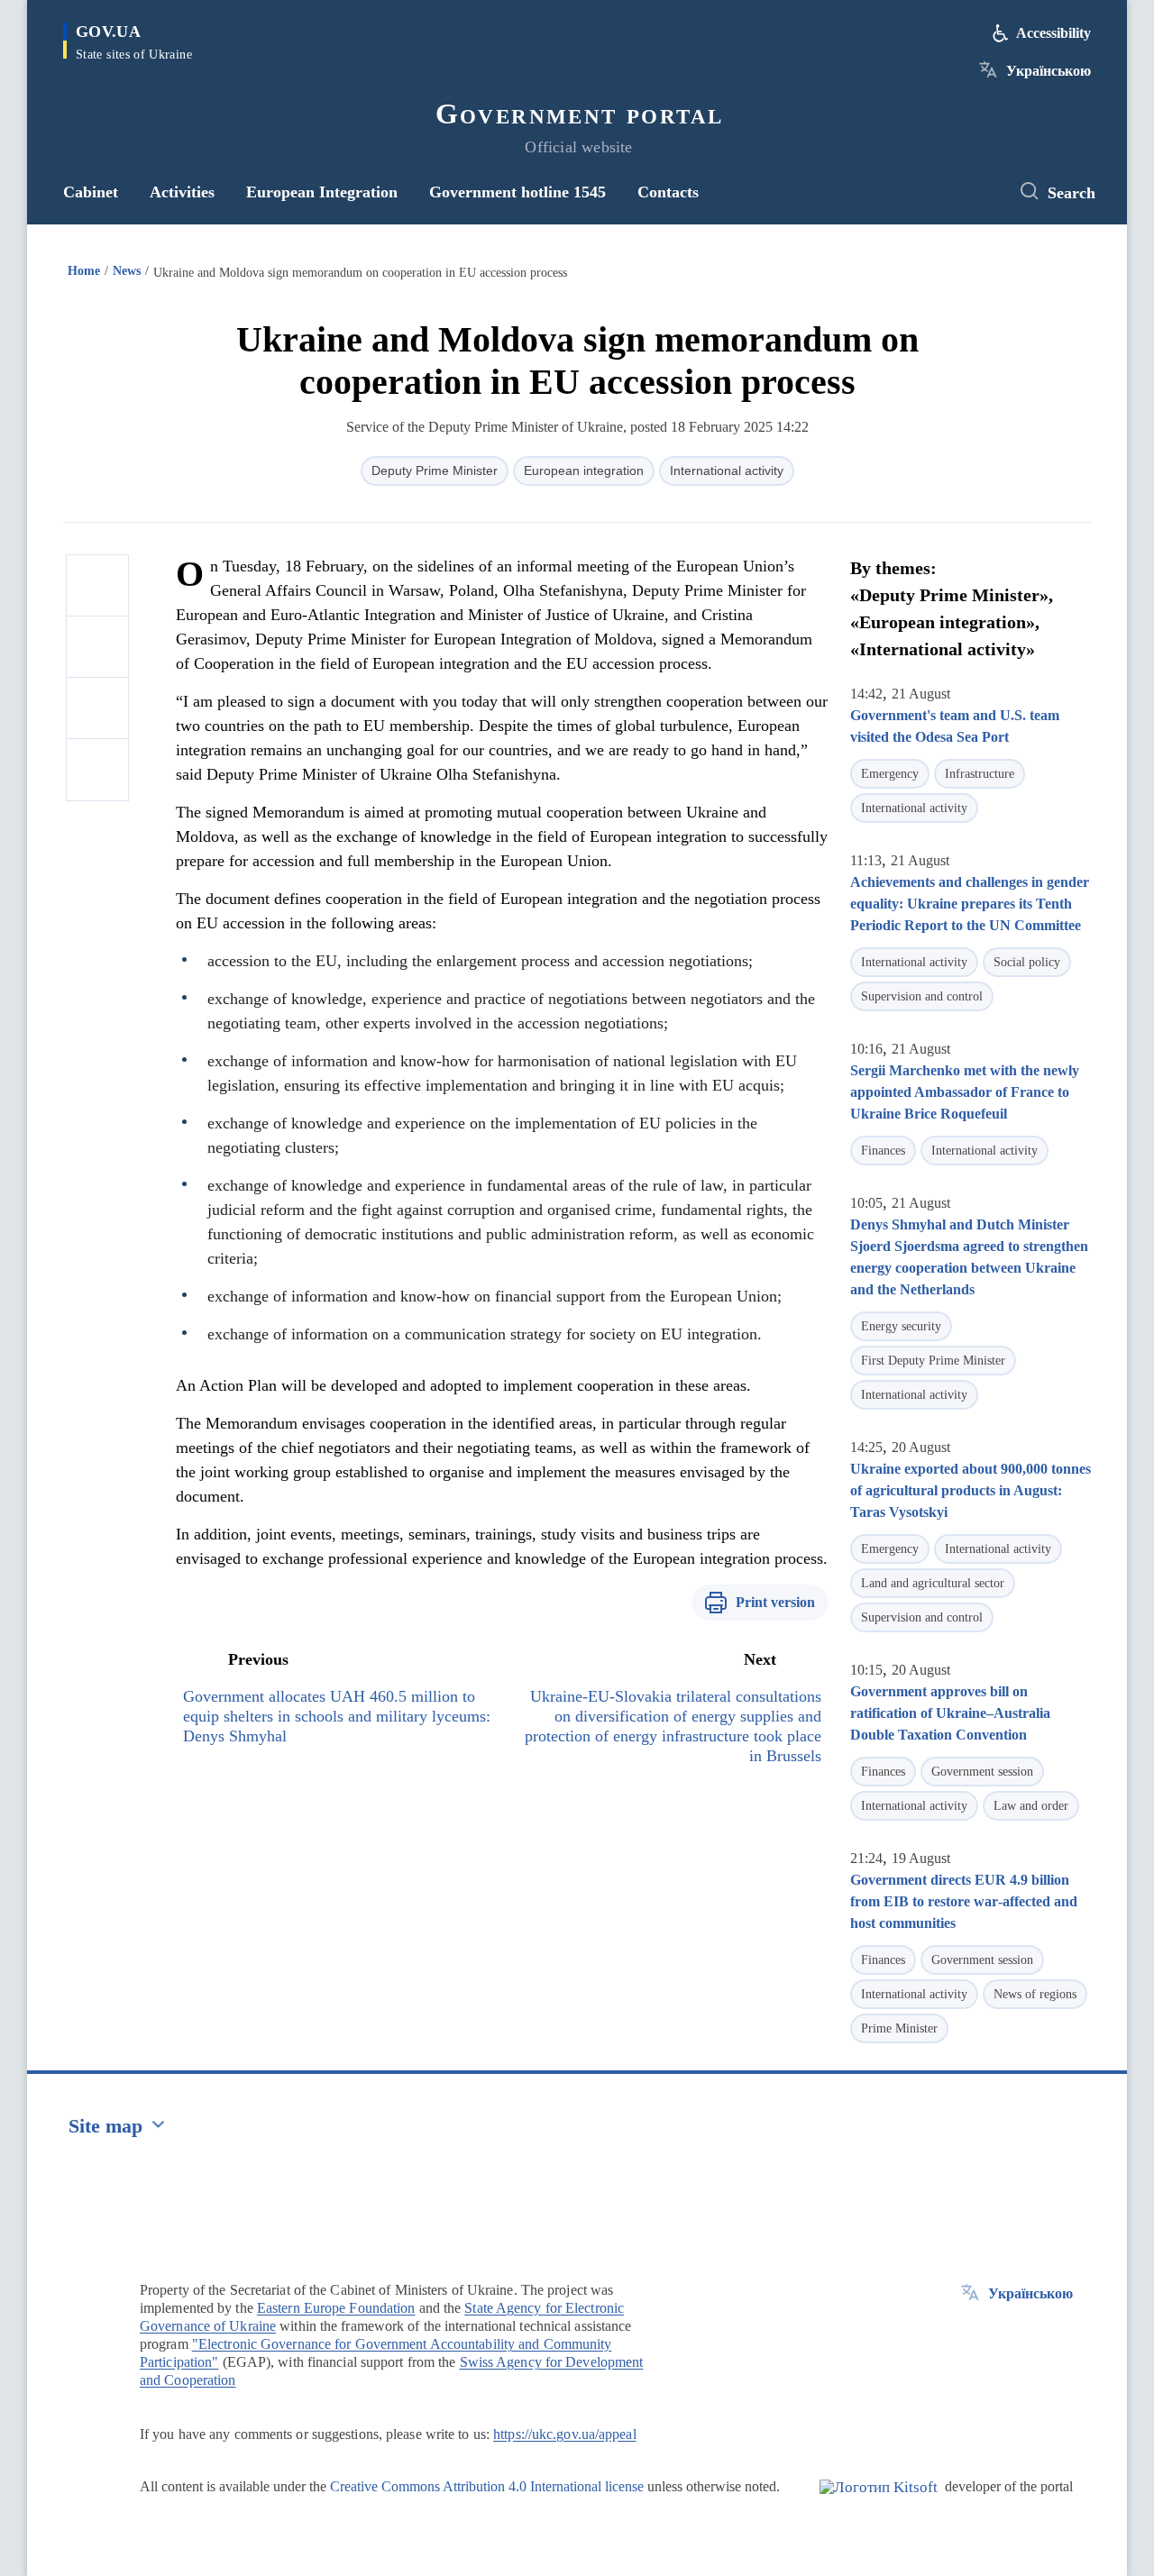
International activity (727, 470)
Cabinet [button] (91, 192)
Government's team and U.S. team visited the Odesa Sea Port (955, 726)
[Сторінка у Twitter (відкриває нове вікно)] (978, 192)
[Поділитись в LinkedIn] (97, 770)
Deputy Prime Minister (435, 470)
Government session (982, 1772)
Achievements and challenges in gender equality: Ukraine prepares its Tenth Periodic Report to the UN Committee (970, 904)
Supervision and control (922, 996)
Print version (775, 1602)
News (127, 271)
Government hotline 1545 (517, 192)
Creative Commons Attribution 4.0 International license (487, 2486)
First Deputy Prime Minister (933, 1361)
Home (84, 271)
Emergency (890, 774)
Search (1072, 193)
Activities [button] (182, 192)
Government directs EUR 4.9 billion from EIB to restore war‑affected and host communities (964, 1901)
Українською (1049, 71)
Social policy (1027, 962)
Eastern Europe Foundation (336, 2308)
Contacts (668, 192)
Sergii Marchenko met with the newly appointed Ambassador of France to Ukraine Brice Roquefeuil (965, 1092)
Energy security (901, 1326)
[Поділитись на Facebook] (97, 586)
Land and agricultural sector (933, 1583)
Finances (883, 1151)
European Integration (322, 192)
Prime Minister (899, 2028)
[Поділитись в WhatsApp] (97, 708)
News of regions (1035, 1994)
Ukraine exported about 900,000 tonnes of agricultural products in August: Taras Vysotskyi (971, 1490)
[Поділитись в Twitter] (97, 647)
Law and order (1031, 1806)
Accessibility (1053, 33)
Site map (105, 2126)
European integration (584, 470)
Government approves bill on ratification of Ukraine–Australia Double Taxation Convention (950, 1713)
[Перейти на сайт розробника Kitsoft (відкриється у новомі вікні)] (879, 2502)
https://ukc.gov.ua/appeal (565, 2434)
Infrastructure (980, 774)
